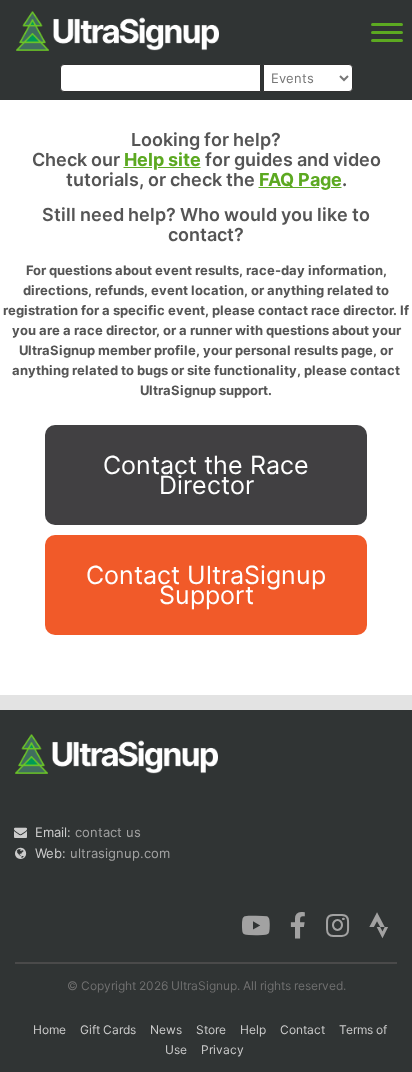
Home (49, 1029)
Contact (302, 1029)
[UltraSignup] (117, 29)
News (166, 1029)
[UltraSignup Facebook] (298, 924)
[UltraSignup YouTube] (255, 924)
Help (253, 1029)
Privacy (222, 1049)
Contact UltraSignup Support (206, 585)
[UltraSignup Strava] (379, 924)
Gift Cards (108, 1029)
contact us (108, 832)
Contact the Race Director (206, 475)
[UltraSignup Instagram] (337, 924)
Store (211, 1029)
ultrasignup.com (120, 853)
